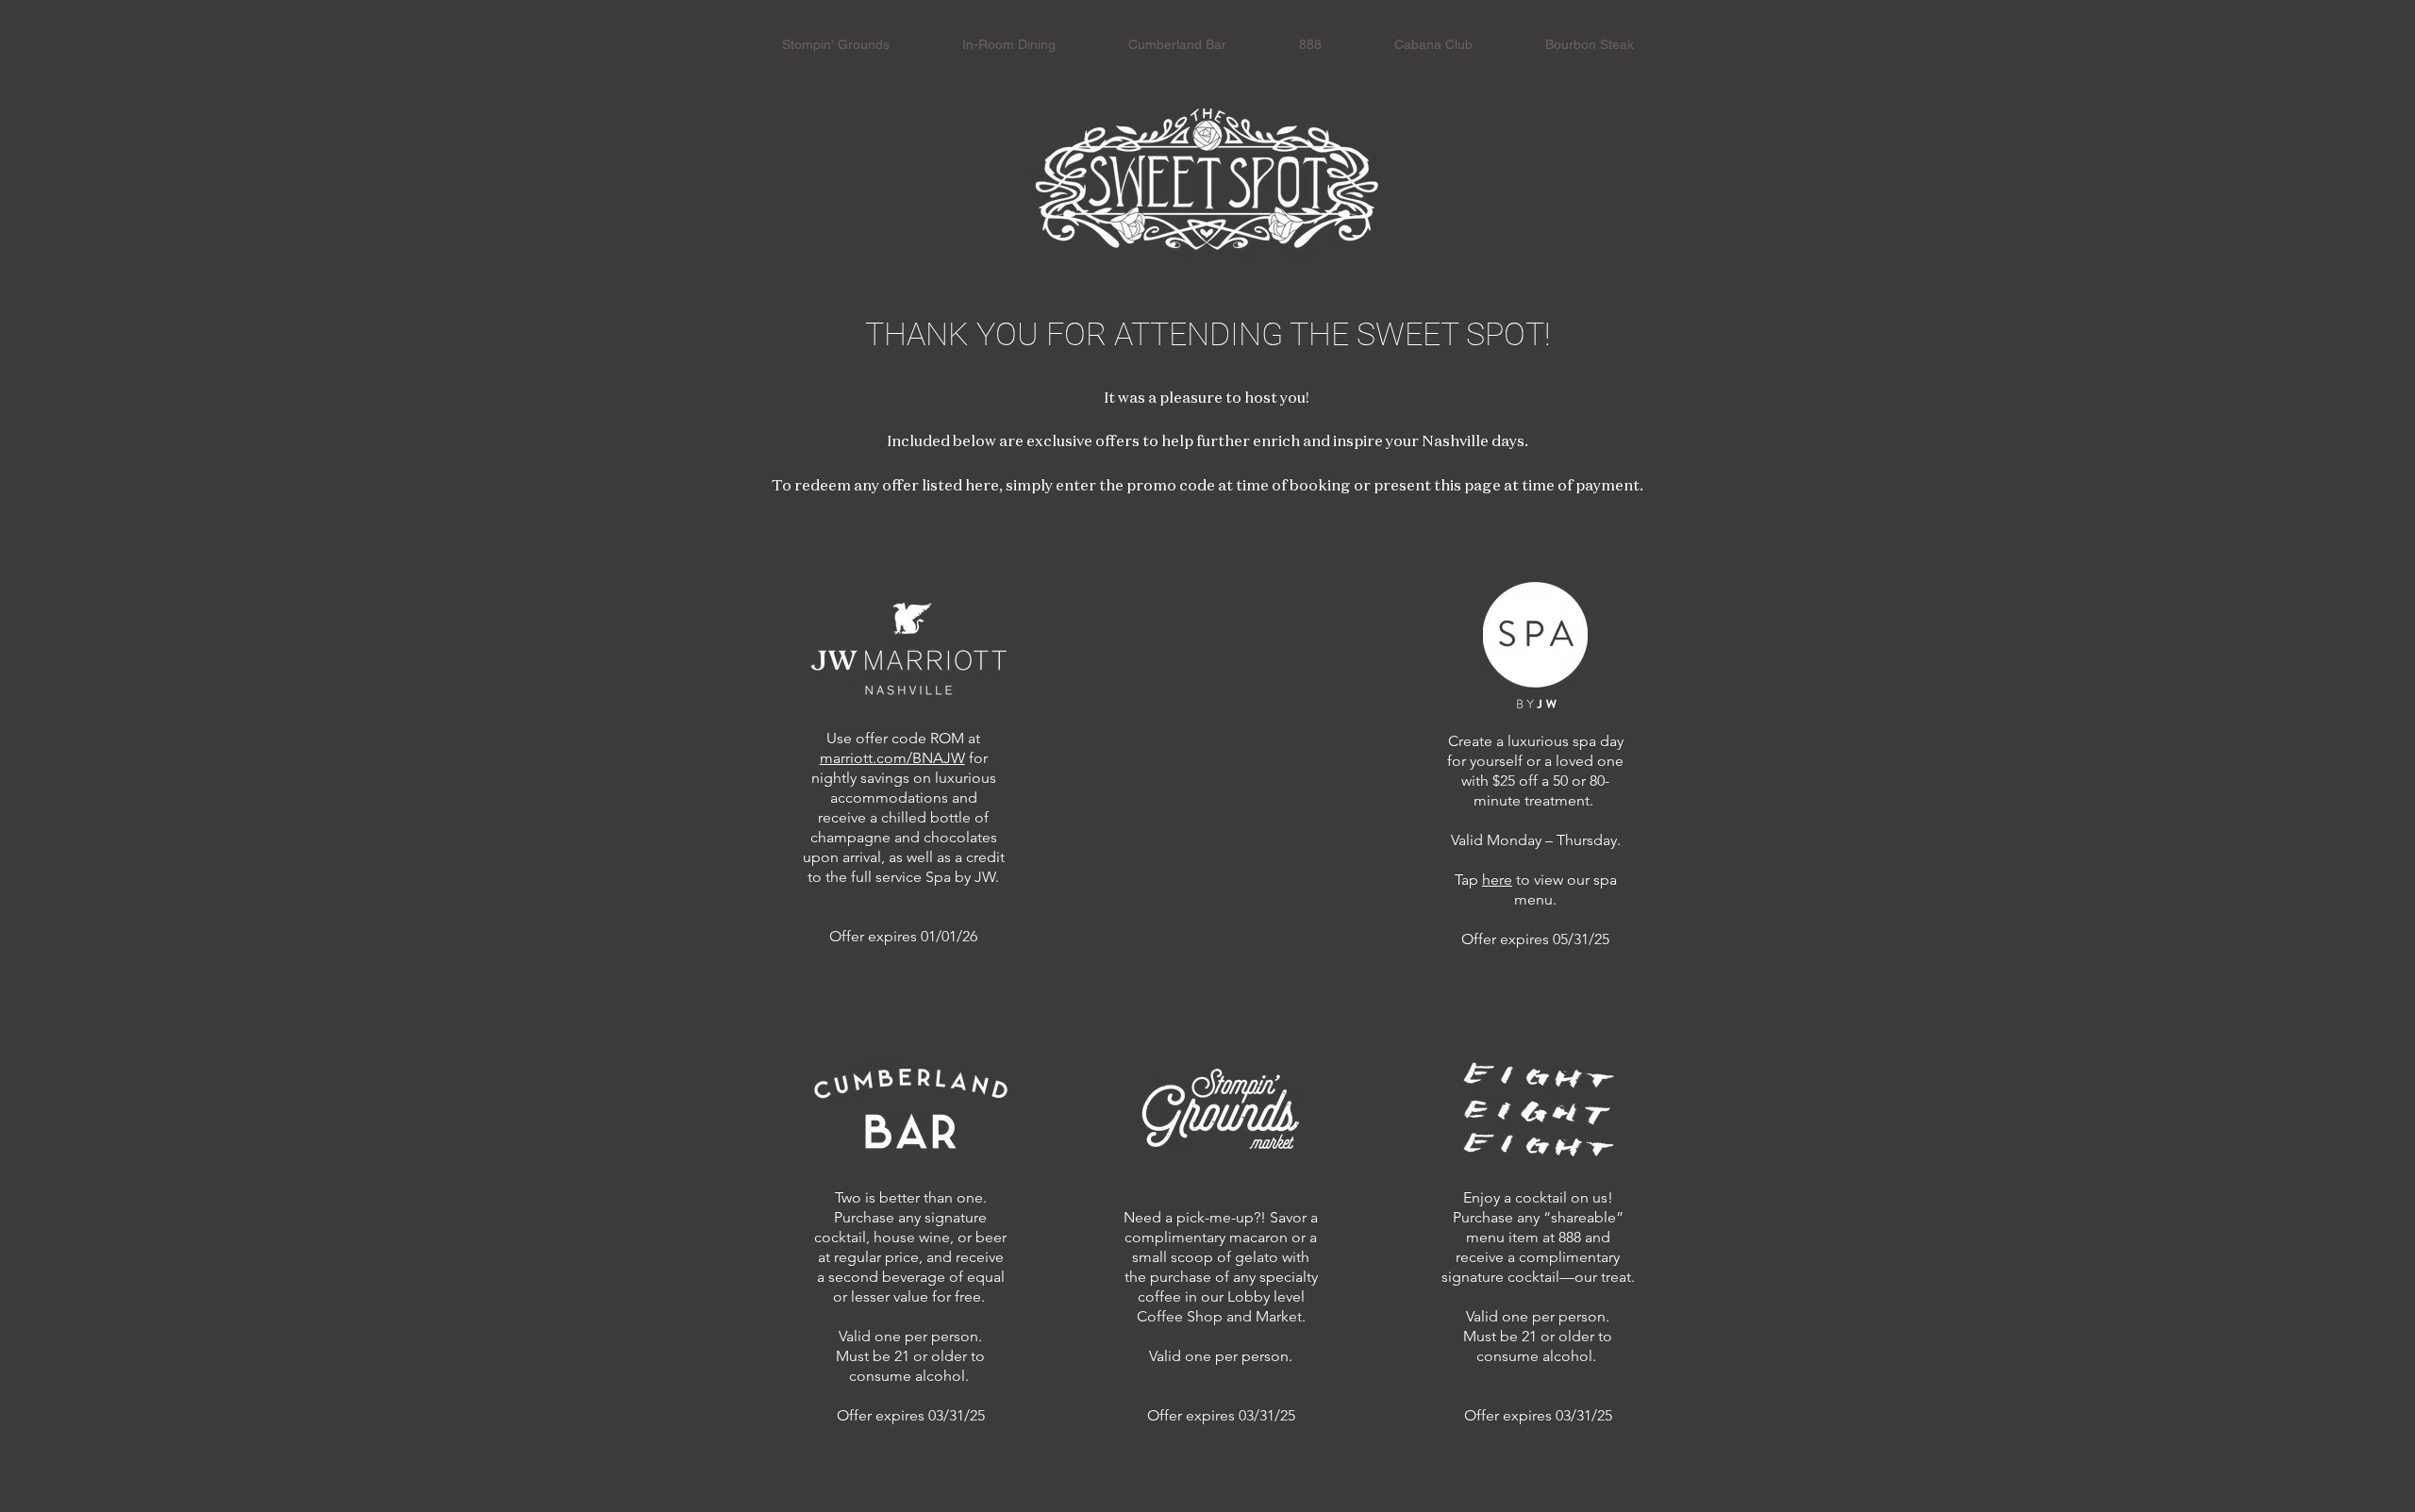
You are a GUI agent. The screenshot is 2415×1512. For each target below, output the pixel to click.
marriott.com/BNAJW (892, 758)
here (1497, 880)
